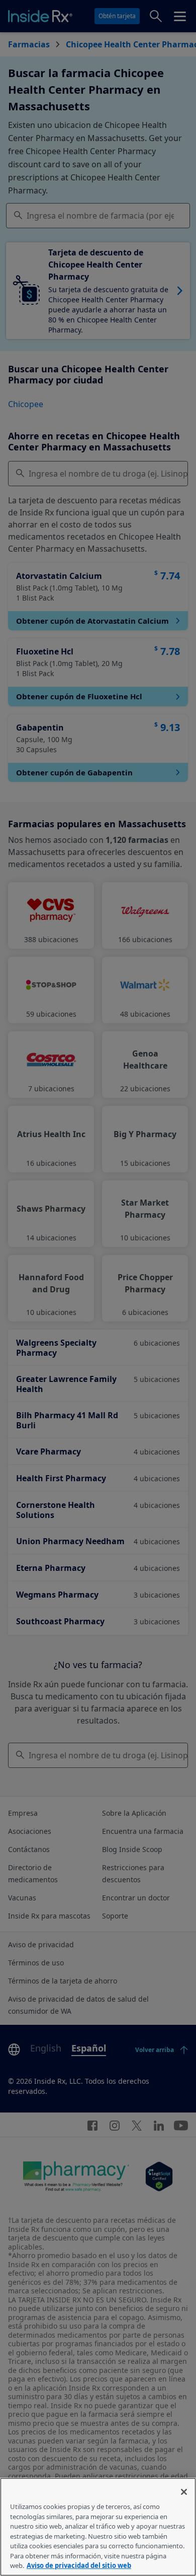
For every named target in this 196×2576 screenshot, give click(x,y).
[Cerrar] (184, 2492)
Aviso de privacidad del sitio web (79, 2565)
